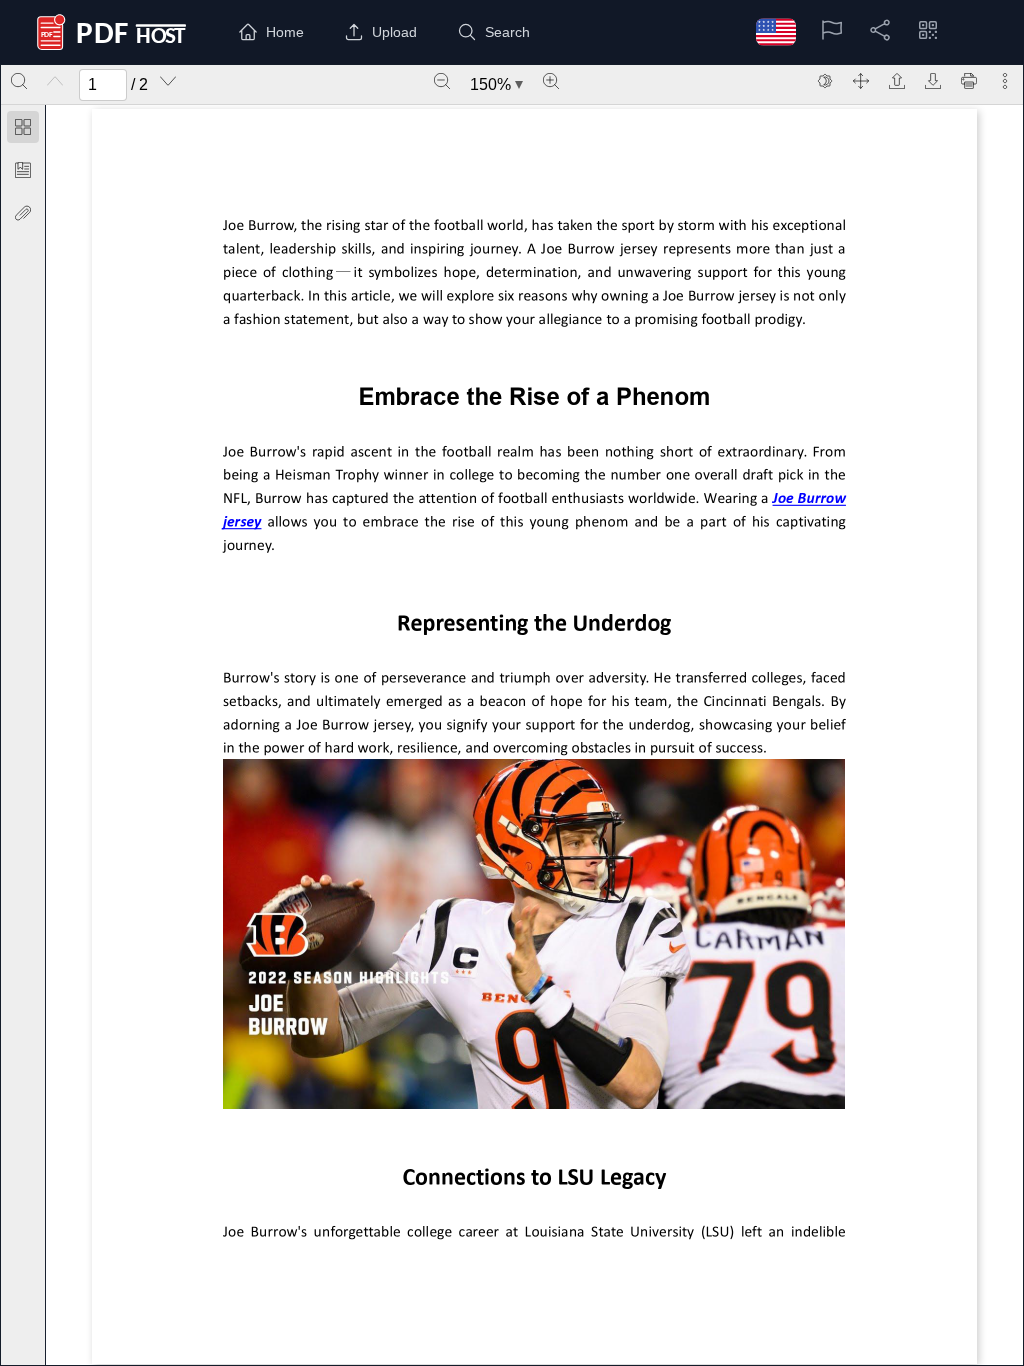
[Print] (969, 81)
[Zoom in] (551, 81)
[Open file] (897, 81)
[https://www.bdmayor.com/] (811, 497)
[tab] (23, 130)
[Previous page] (55, 81)
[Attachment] (23, 213)
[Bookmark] (23, 170)
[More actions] (1005, 81)
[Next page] (168, 81)
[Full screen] (861, 81)
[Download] (933, 81)
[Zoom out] (442, 81)
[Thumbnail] (23, 127)
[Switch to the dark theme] (825, 81)
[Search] (19, 81)
